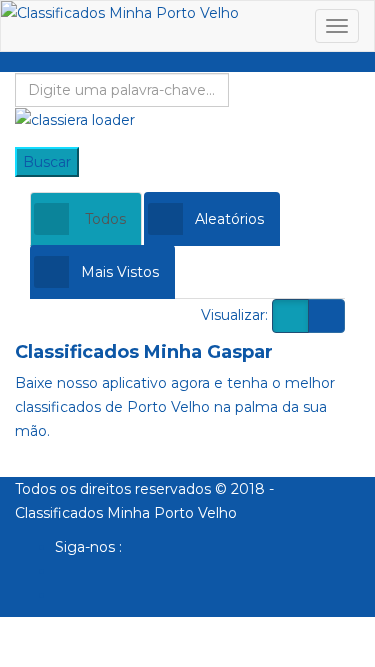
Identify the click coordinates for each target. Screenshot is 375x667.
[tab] (86, 219)
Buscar (47, 162)
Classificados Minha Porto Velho (126, 513)
